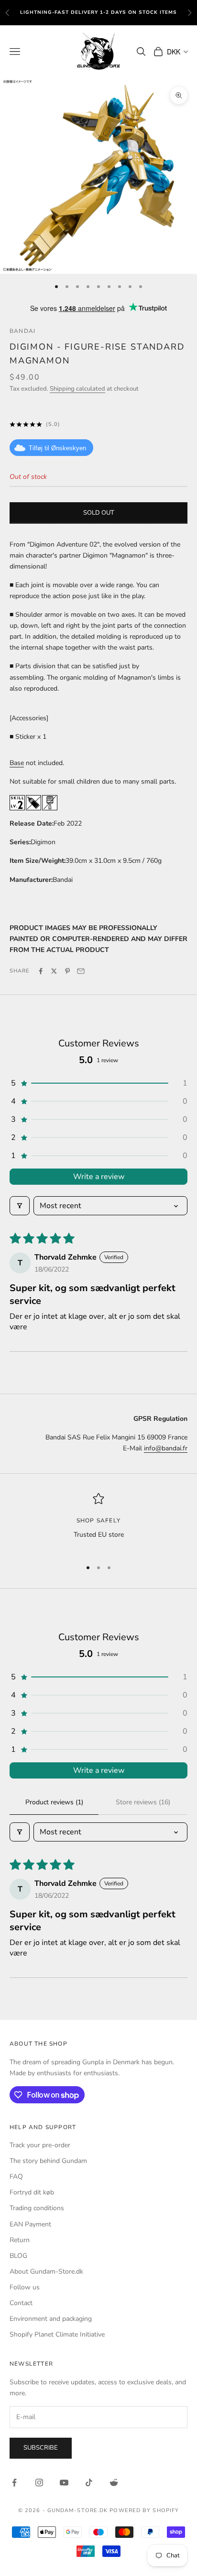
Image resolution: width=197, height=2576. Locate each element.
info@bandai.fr (166, 1448)
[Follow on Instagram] (39, 2483)
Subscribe (41, 2448)
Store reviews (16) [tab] (143, 1802)
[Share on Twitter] (54, 971)
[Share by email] (81, 971)
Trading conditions (37, 2208)
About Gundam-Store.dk (46, 2271)
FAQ (16, 2177)
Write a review (99, 1177)
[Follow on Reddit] (114, 2483)
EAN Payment (30, 2224)
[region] (98, 1522)
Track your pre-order (40, 2145)
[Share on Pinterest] (67, 971)
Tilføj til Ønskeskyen (57, 448)
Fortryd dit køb (32, 2192)
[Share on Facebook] (41, 971)
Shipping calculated (77, 389)
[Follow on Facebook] (14, 2483)
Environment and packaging (51, 2319)
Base (17, 763)
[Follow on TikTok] (89, 2483)
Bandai (22, 331)
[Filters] (20, 1206)
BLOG (18, 2256)
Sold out (99, 513)
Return (20, 2240)
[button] (98, 1083)
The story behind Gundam (48, 2161)
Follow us (25, 2287)
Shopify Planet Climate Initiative (57, 2334)
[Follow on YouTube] (64, 2483)
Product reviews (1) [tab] (54, 1802)
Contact (21, 2303)
